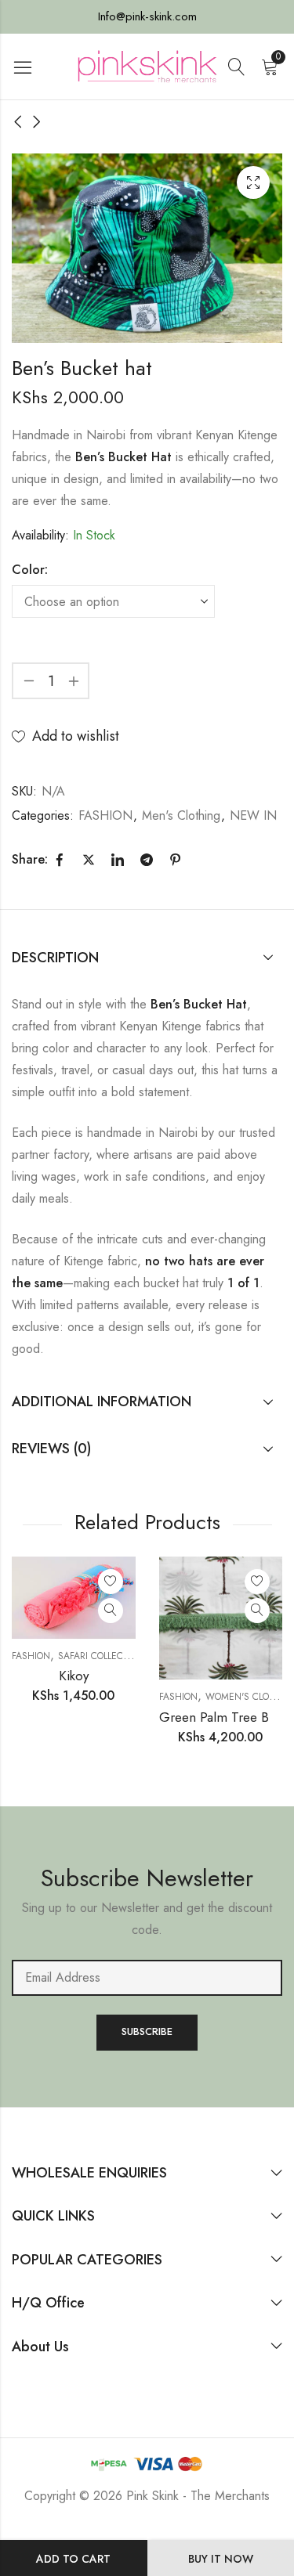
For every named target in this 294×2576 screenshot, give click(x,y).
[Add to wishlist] (111, 1582)
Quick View (111, 1611)
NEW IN (253, 815)
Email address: (147, 1978)
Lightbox (253, 182)
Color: (30, 570)
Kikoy (74, 1676)
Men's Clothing (181, 815)
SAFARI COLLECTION (101, 1656)
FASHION (105, 815)
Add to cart (73, 2559)
